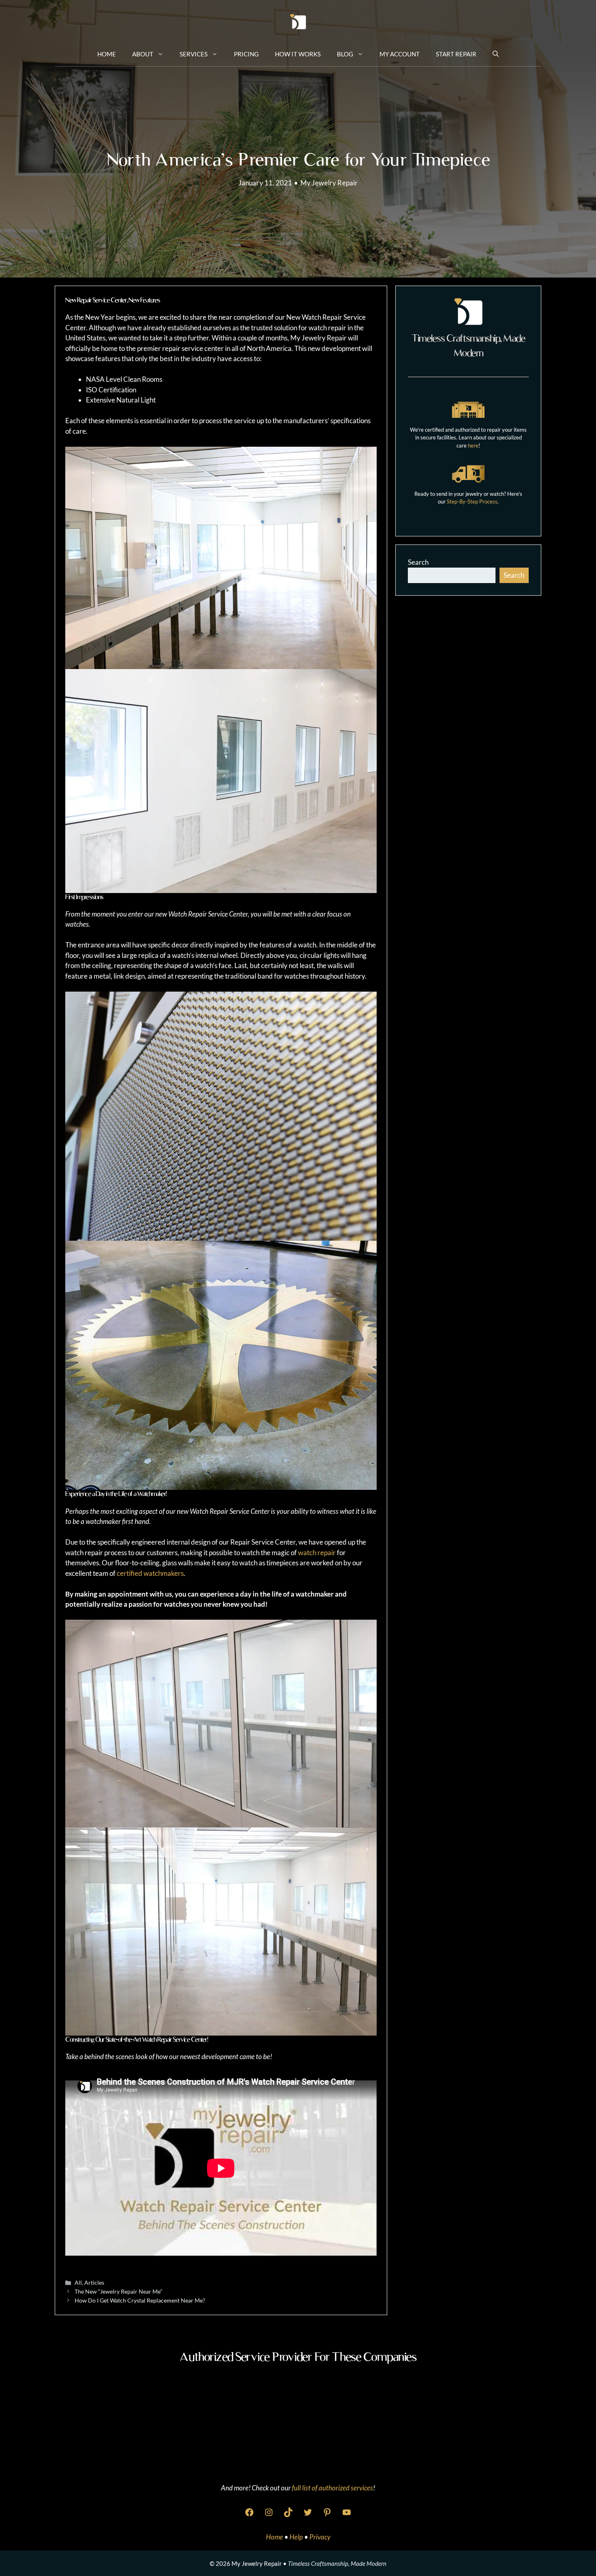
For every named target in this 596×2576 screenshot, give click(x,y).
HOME (107, 54)
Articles (94, 2282)
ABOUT (143, 54)
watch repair (317, 1553)
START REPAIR (456, 54)
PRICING (246, 54)
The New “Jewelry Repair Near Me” (118, 2291)
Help (297, 2537)
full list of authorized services (332, 2488)
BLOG (345, 54)
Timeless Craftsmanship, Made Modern (337, 2563)
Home (275, 2537)
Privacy (320, 2537)
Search (418, 562)
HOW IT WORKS (298, 54)
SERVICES (194, 54)
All (78, 2282)
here (473, 445)
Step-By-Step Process (472, 501)
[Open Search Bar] (496, 54)
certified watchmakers (150, 1573)
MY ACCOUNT (400, 54)
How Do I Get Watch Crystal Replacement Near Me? (140, 2300)
